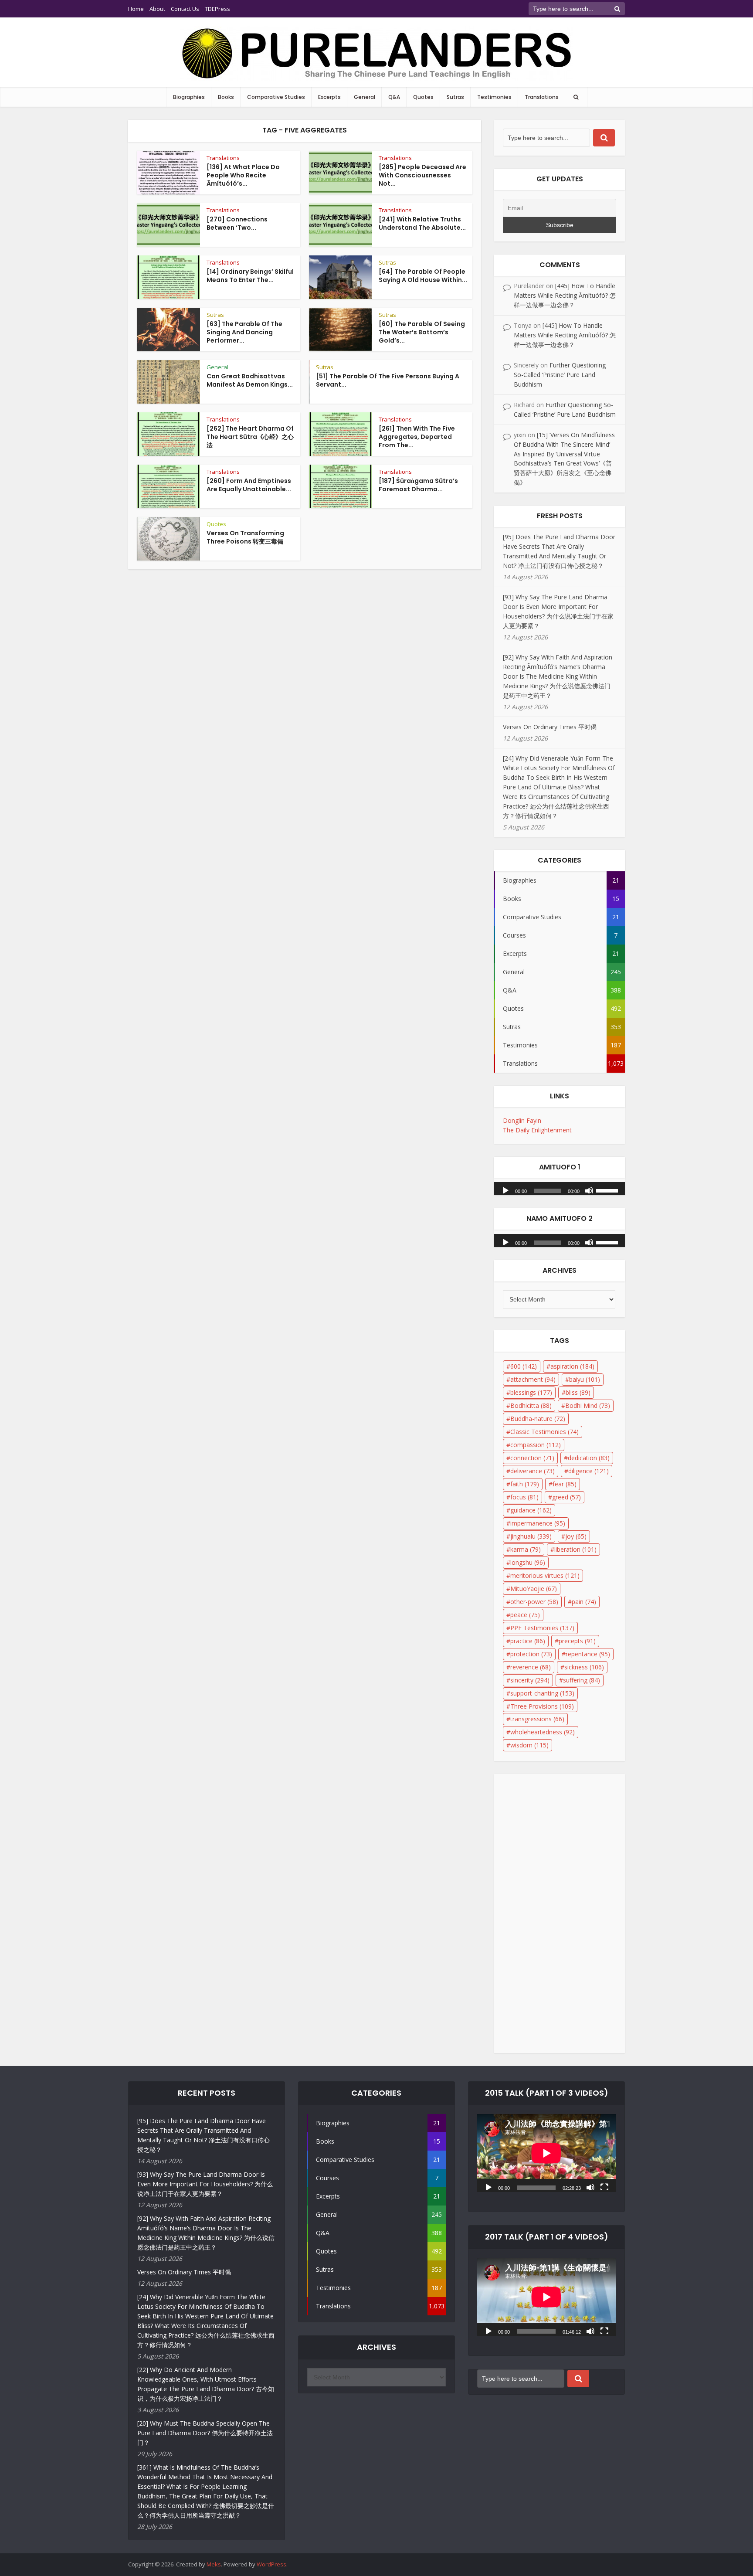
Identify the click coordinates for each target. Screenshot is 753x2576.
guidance (531, 1510)
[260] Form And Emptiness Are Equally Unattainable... (249, 485)
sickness (584, 1667)
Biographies (189, 97)
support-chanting (542, 1693)
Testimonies (494, 97)
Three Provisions (542, 1706)
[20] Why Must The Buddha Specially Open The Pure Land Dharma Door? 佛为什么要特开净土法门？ (205, 2433)
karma (526, 1549)
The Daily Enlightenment (537, 1130)
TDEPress (217, 9)
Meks (214, 2564)
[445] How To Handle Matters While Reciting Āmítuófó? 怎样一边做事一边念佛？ (565, 295)
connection (532, 1458)
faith (525, 1484)
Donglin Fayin (522, 1120)
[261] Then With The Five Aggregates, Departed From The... (417, 437)
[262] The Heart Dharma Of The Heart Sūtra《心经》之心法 (250, 437)
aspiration (572, 1366)
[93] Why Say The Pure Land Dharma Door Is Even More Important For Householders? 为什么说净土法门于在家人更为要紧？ (205, 2184)
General (365, 97)
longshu (528, 1562)
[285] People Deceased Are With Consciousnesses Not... (422, 175)
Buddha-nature (538, 1419)
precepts (577, 1641)
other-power (534, 1602)
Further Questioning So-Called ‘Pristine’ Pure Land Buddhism (560, 375)
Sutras (455, 97)
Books (226, 97)
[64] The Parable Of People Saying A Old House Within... (423, 276)
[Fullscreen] (604, 2187)
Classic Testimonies (544, 1432)
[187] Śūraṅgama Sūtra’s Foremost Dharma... (418, 485)
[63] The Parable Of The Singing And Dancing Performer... (244, 332)
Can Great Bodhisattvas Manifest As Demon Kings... (250, 380)
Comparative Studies (276, 97)
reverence (531, 1667)
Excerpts (329, 97)
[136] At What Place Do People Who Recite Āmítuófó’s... (243, 175)
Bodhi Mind (588, 1405)
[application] (560, 1186)
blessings (531, 1392)
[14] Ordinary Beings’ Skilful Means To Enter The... (250, 276)
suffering (582, 1680)
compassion (536, 1445)
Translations (542, 97)
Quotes (423, 97)
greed (566, 1497)
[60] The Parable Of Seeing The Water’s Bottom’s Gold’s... (422, 332)
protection (531, 1654)
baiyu (585, 1379)
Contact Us (185, 9)
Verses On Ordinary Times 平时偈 (550, 727)
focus (524, 1497)
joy (576, 1536)
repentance (588, 1654)
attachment (533, 1379)
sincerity (530, 1680)
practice (528, 1641)
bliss (578, 1392)
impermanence (538, 1523)
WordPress (271, 2564)
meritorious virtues (545, 1575)
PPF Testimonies (542, 1628)
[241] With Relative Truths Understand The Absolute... (422, 223)
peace (525, 1615)
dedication (589, 1458)
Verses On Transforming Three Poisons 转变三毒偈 (245, 537)
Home (136, 9)
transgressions (537, 1719)
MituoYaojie (534, 1589)
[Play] (505, 1190)
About (157, 9)
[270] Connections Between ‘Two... (237, 223)
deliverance (533, 1471)
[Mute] (589, 1190)
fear (565, 1484)
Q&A (394, 97)
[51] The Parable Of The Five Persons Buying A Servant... (388, 380)
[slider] (608, 1190)
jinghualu (531, 1536)
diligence (588, 1471)
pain (584, 1602)
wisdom (529, 1745)
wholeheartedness (543, 1732)
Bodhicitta (531, 1405)
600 (524, 1366)
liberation (575, 1549)
